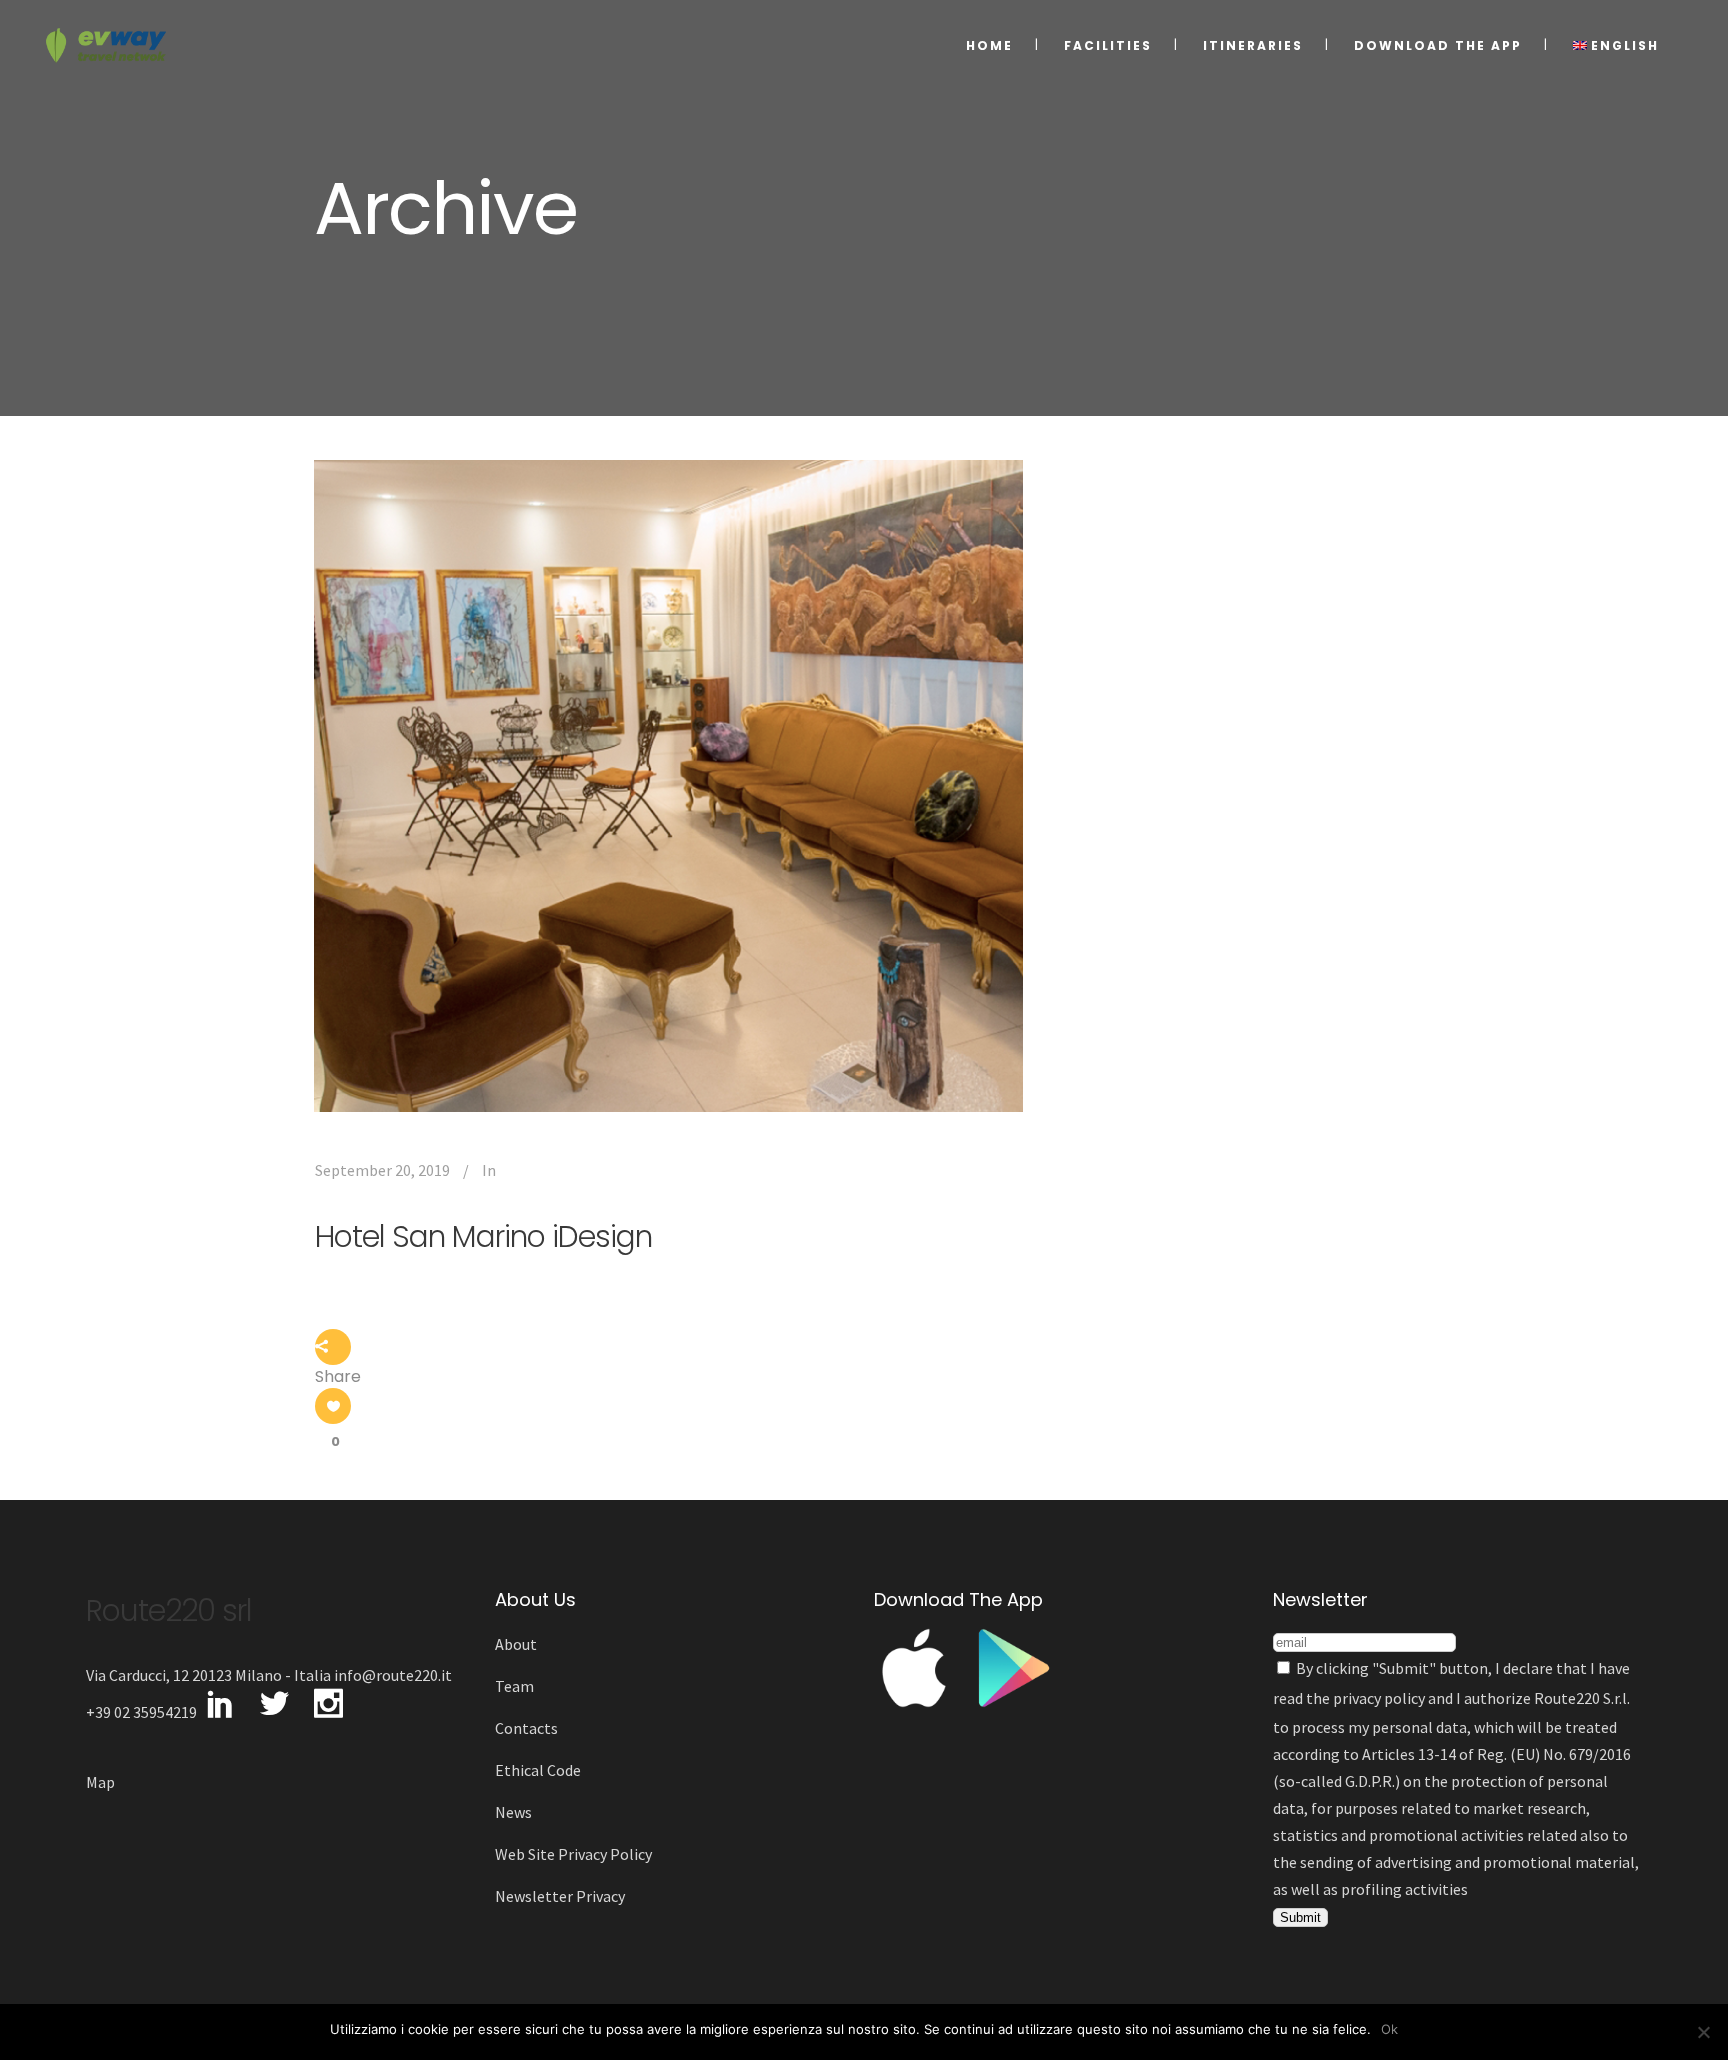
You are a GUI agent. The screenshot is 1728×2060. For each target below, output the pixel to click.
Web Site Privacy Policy (573, 1854)
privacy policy (1379, 1698)
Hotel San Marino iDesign (483, 1236)
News (513, 1812)
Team (514, 1686)
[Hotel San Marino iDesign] (668, 786)
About (516, 1644)
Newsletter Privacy (560, 1896)
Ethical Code (538, 1770)
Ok (1389, 2029)
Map (100, 1782)
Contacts (526, 1728)
